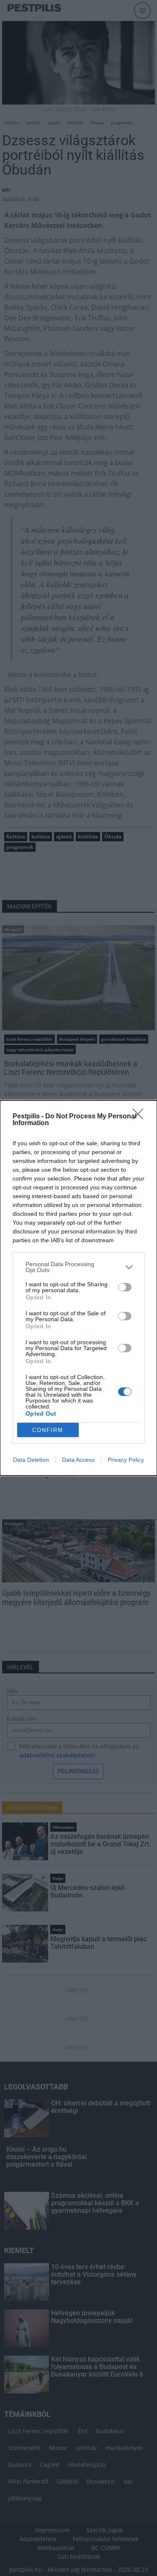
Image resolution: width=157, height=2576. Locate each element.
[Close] (141, 1117)
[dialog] (78, 1288)
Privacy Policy (126, 1460)
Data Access (78, 1460)
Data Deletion (31, 1460)
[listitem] (78, 1267)
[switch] (125, 1287)
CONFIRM (48, 1430)
